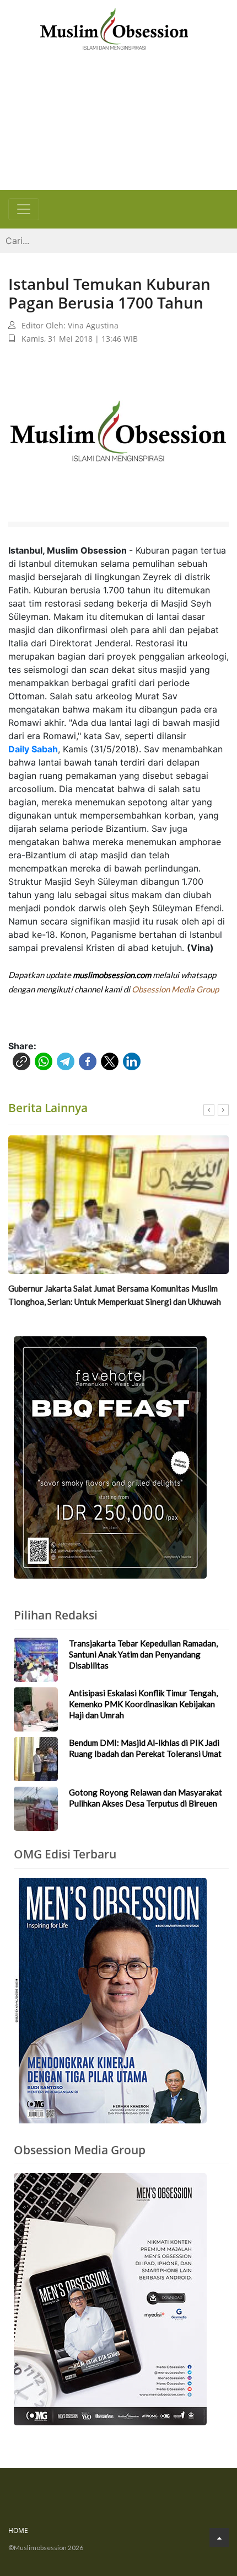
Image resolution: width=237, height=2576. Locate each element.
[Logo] (114, 28)
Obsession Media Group (175, 989)
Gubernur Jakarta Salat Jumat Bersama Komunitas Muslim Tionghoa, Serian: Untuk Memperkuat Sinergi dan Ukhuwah (115, 1295)
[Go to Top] (219, 2538)
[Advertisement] (118, 123)
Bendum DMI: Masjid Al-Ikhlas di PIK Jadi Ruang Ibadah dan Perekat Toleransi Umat (145, 1748)
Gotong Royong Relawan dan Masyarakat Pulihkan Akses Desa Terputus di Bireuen (146, 1798)
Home (18, 2530)
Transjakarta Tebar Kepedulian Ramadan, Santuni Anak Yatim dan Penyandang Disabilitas (143, 1654)
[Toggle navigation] (24, 209)
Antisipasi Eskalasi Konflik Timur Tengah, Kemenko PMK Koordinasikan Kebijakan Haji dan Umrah (143, 1704)
